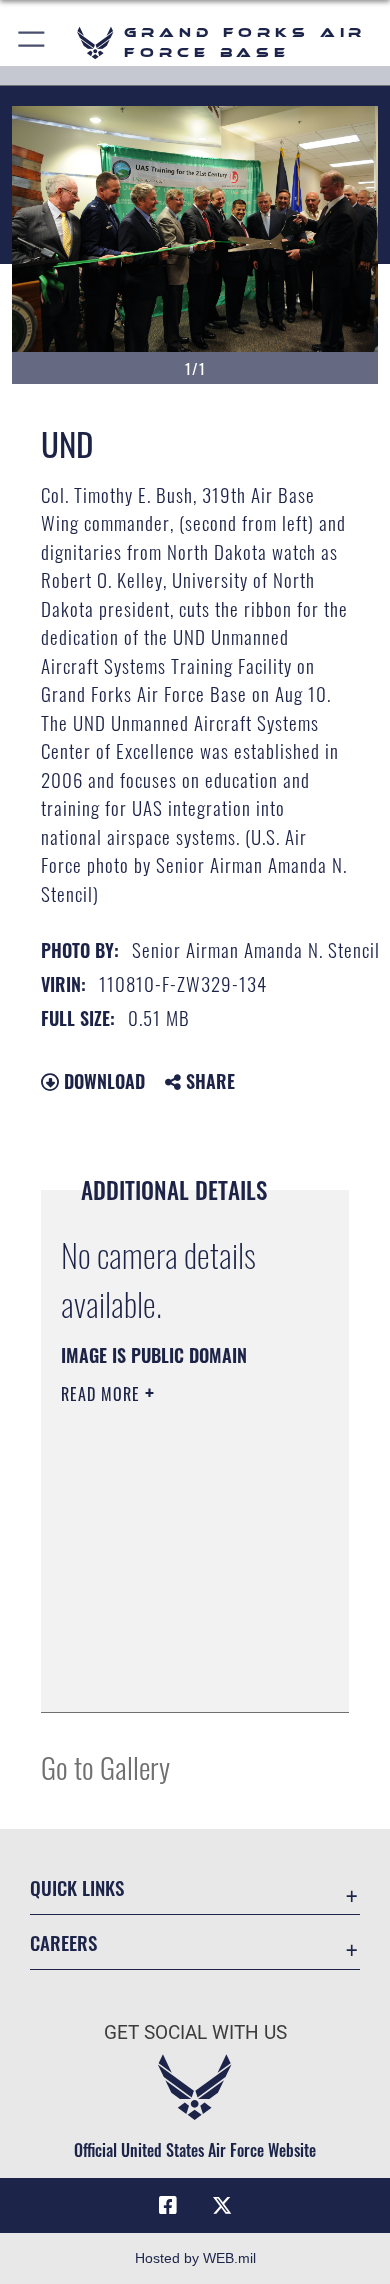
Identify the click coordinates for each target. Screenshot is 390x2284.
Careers (63, 1942)
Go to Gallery (105, 1766)
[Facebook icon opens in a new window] (168, 2206)
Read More (103, 1394)
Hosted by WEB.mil (195, 2258)
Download (102, 1081)
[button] (32, 42)
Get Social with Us (195, 2032)
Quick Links (77, 1887)
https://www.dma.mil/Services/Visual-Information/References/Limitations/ (182, 1675)
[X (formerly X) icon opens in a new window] (222, 2206)
